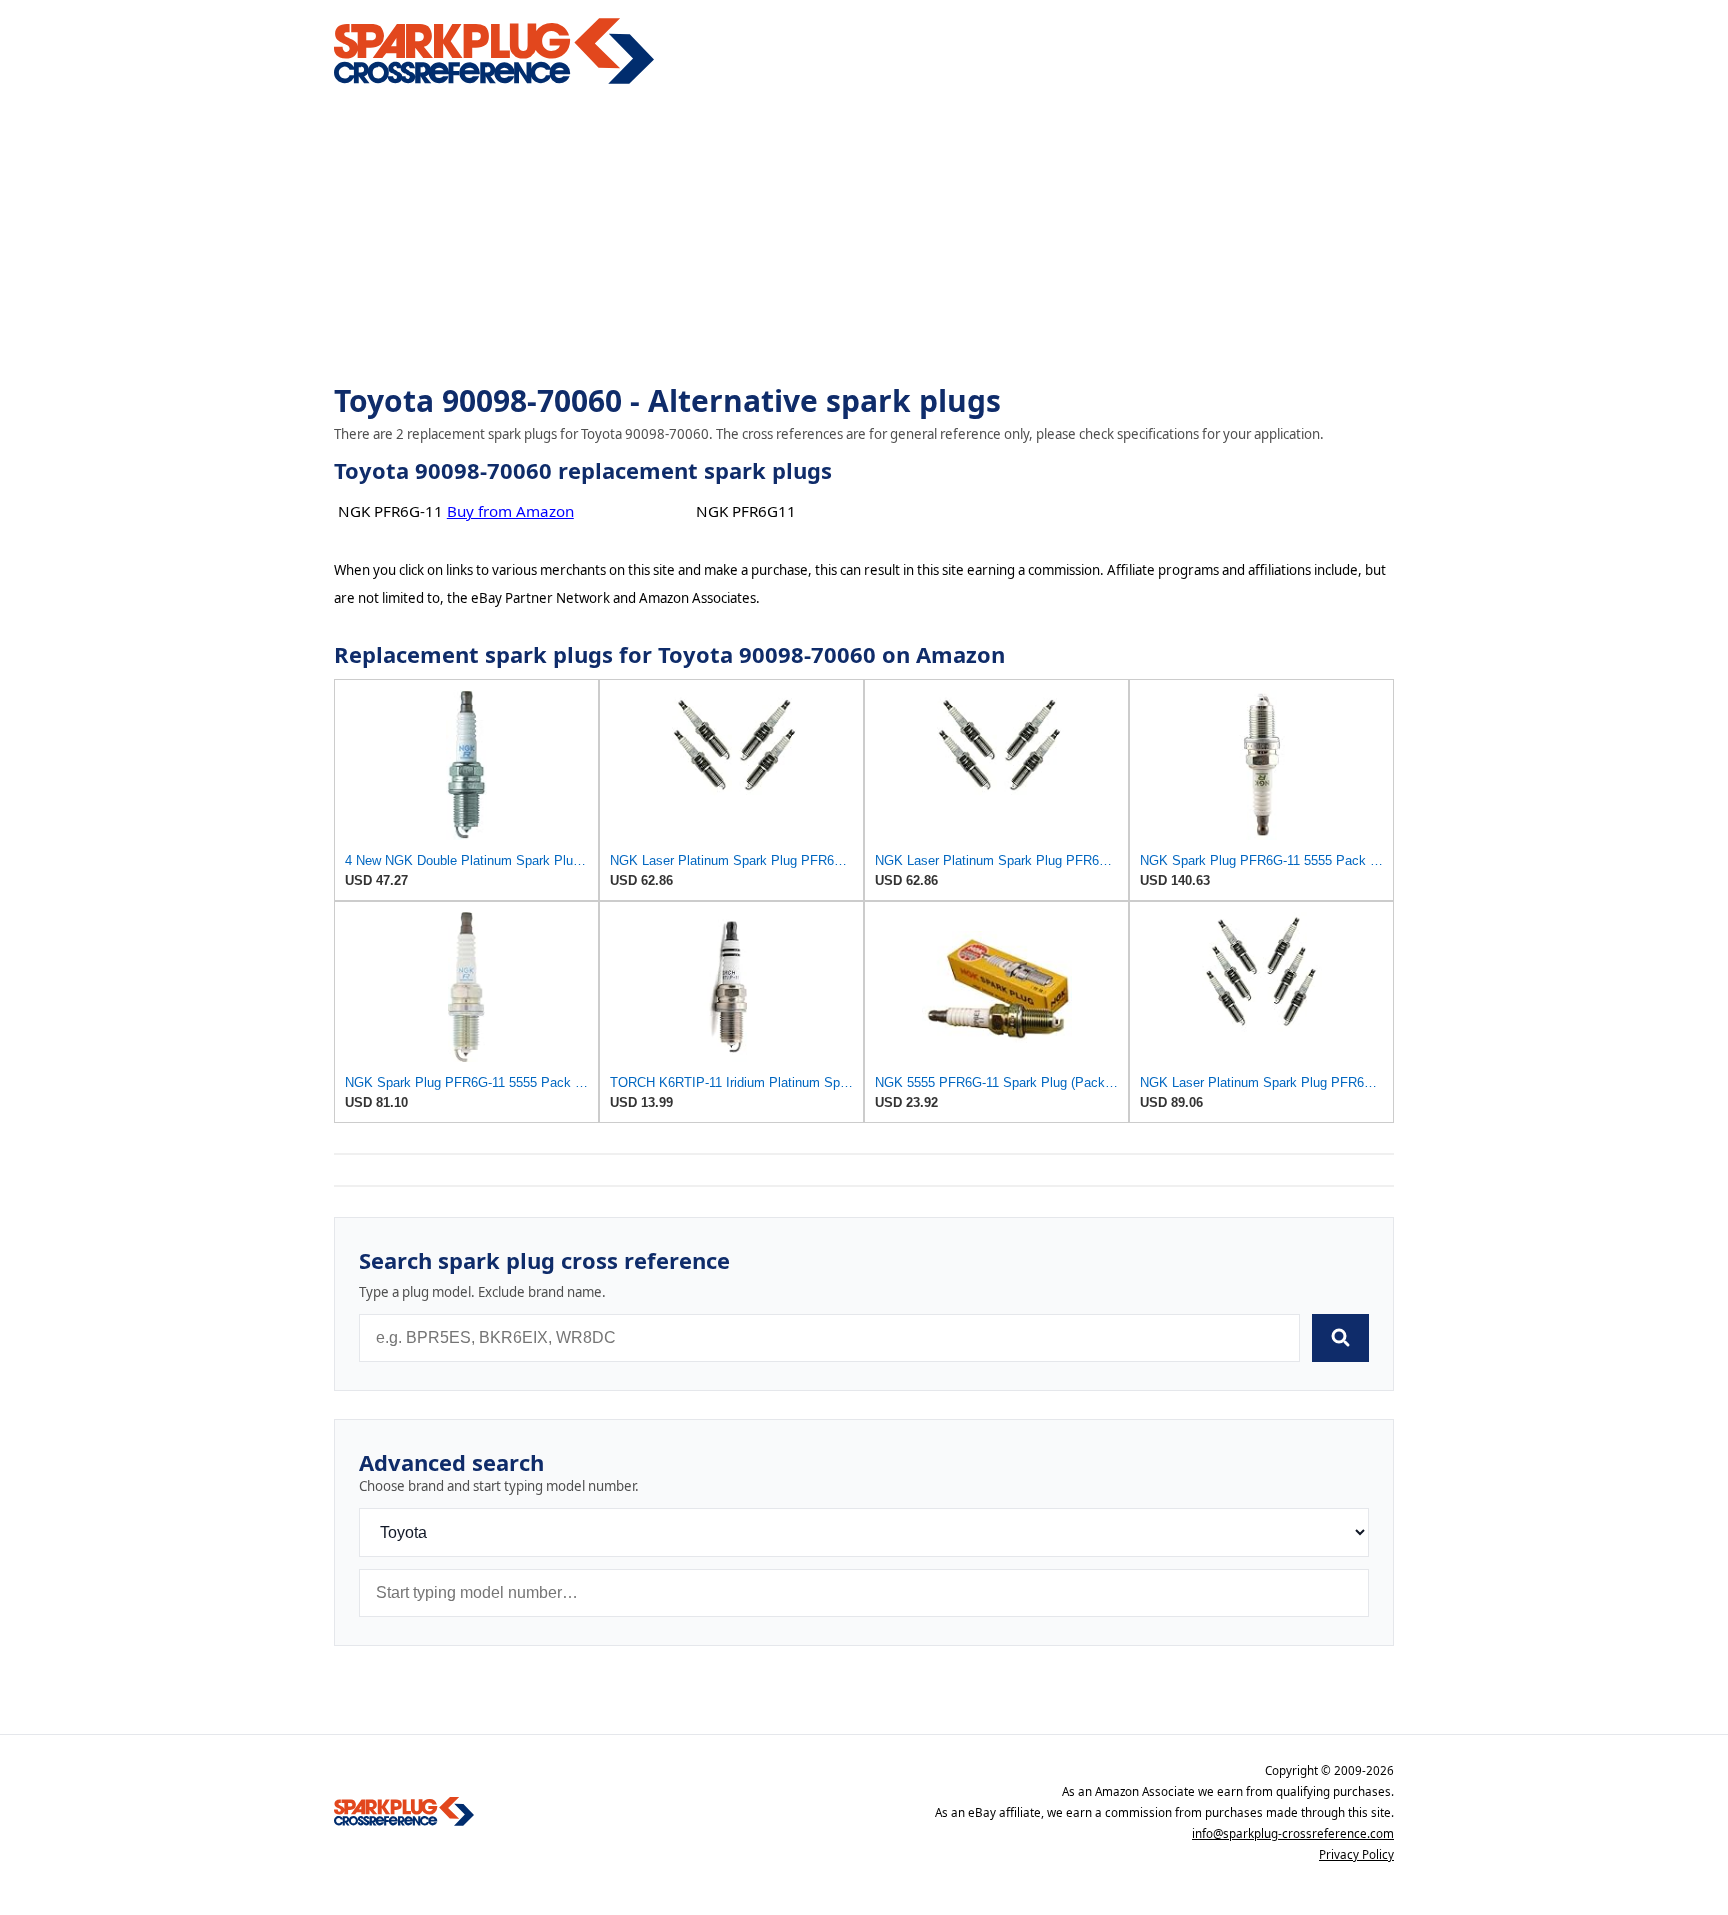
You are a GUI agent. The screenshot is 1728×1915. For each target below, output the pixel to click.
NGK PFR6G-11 (390, 511)
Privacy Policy (1356, 1854)
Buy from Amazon (510, 511)
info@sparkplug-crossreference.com (1293, 1833)
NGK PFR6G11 (746, 511)
